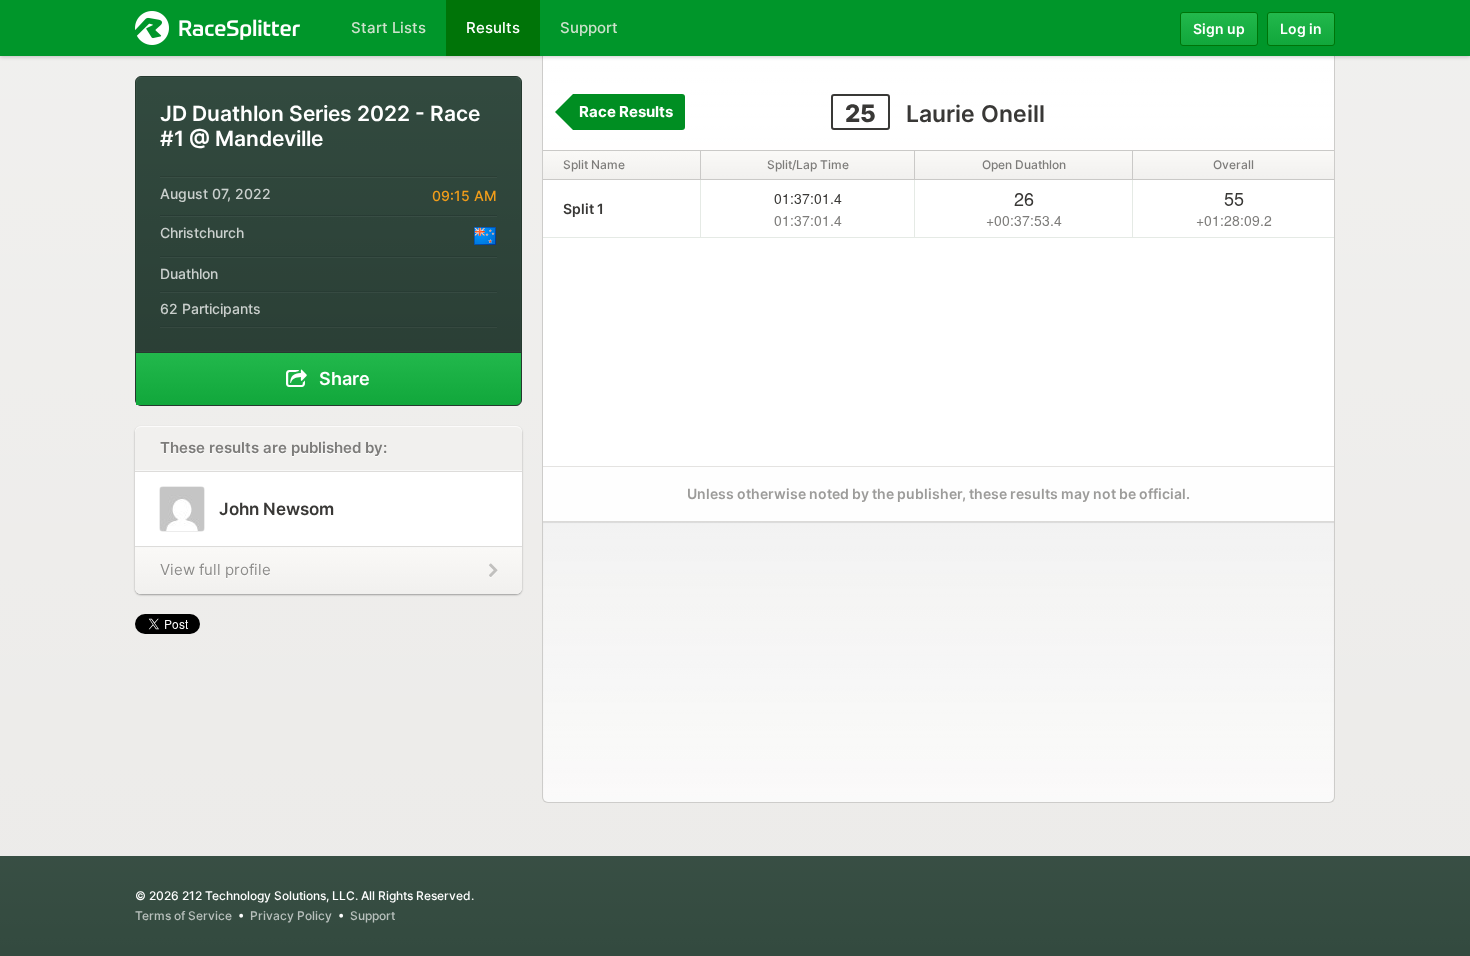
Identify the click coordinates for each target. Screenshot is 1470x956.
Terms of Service (183, 915)
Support (372, 915)
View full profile (215, 569)
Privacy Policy (291, 915)
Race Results (626, 111)
